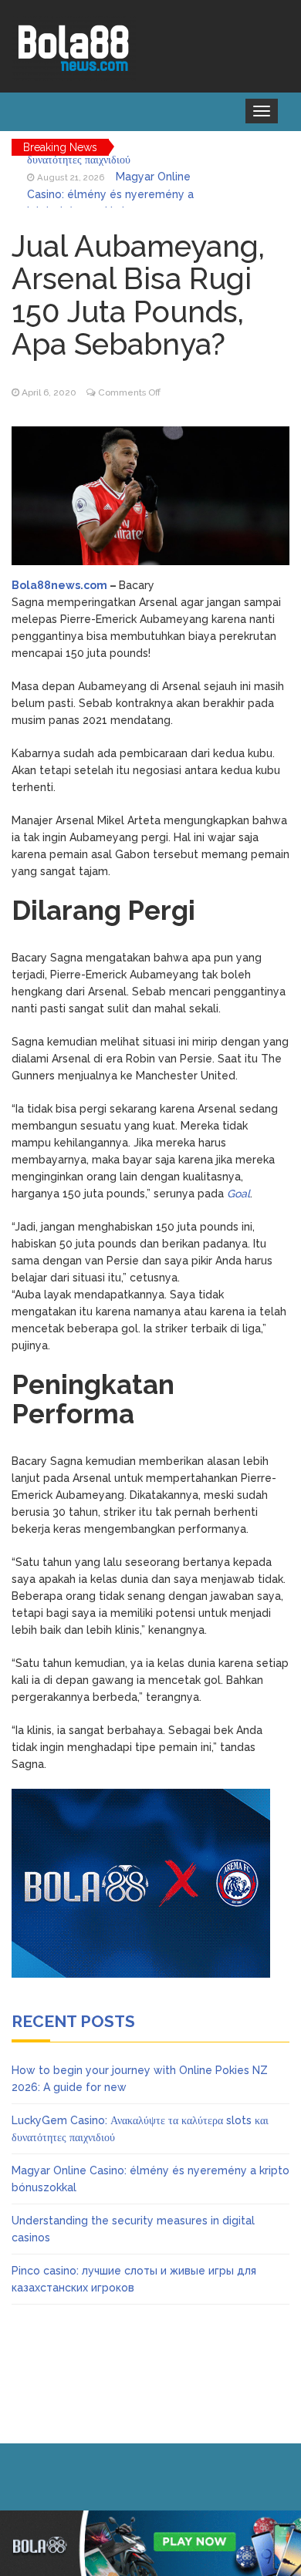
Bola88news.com (59, 585)
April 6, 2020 (49, 392)
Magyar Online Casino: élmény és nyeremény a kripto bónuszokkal (110, 182)
